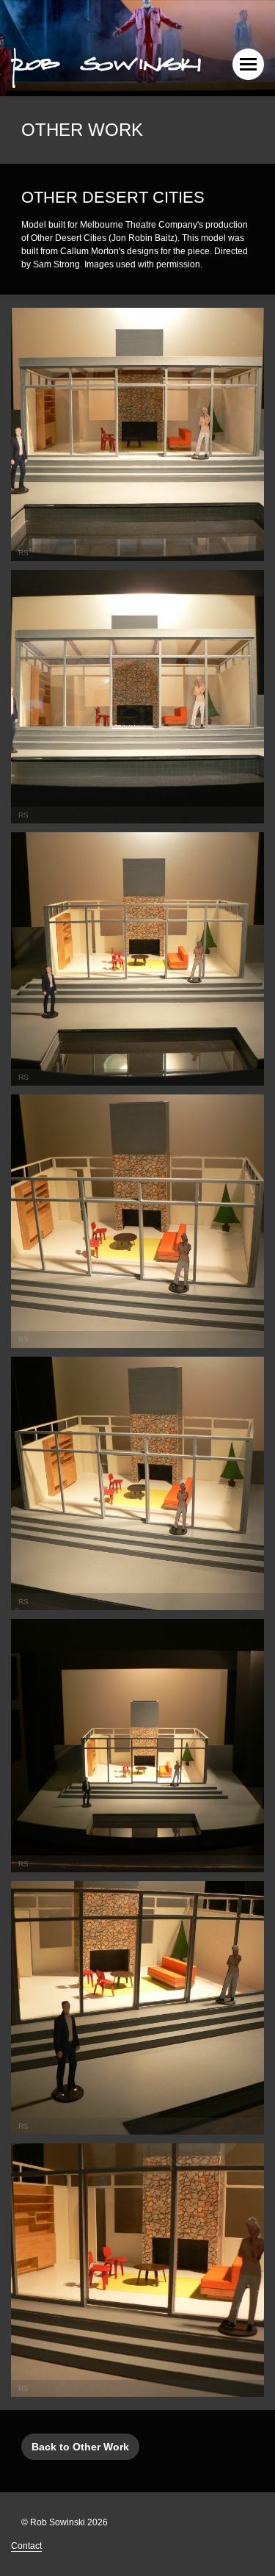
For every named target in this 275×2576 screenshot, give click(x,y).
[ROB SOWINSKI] (106, 66)
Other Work (82, 130)
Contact (26, 2546)
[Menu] (248, 64)
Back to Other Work (80, 2447)
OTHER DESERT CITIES (113, 197)
